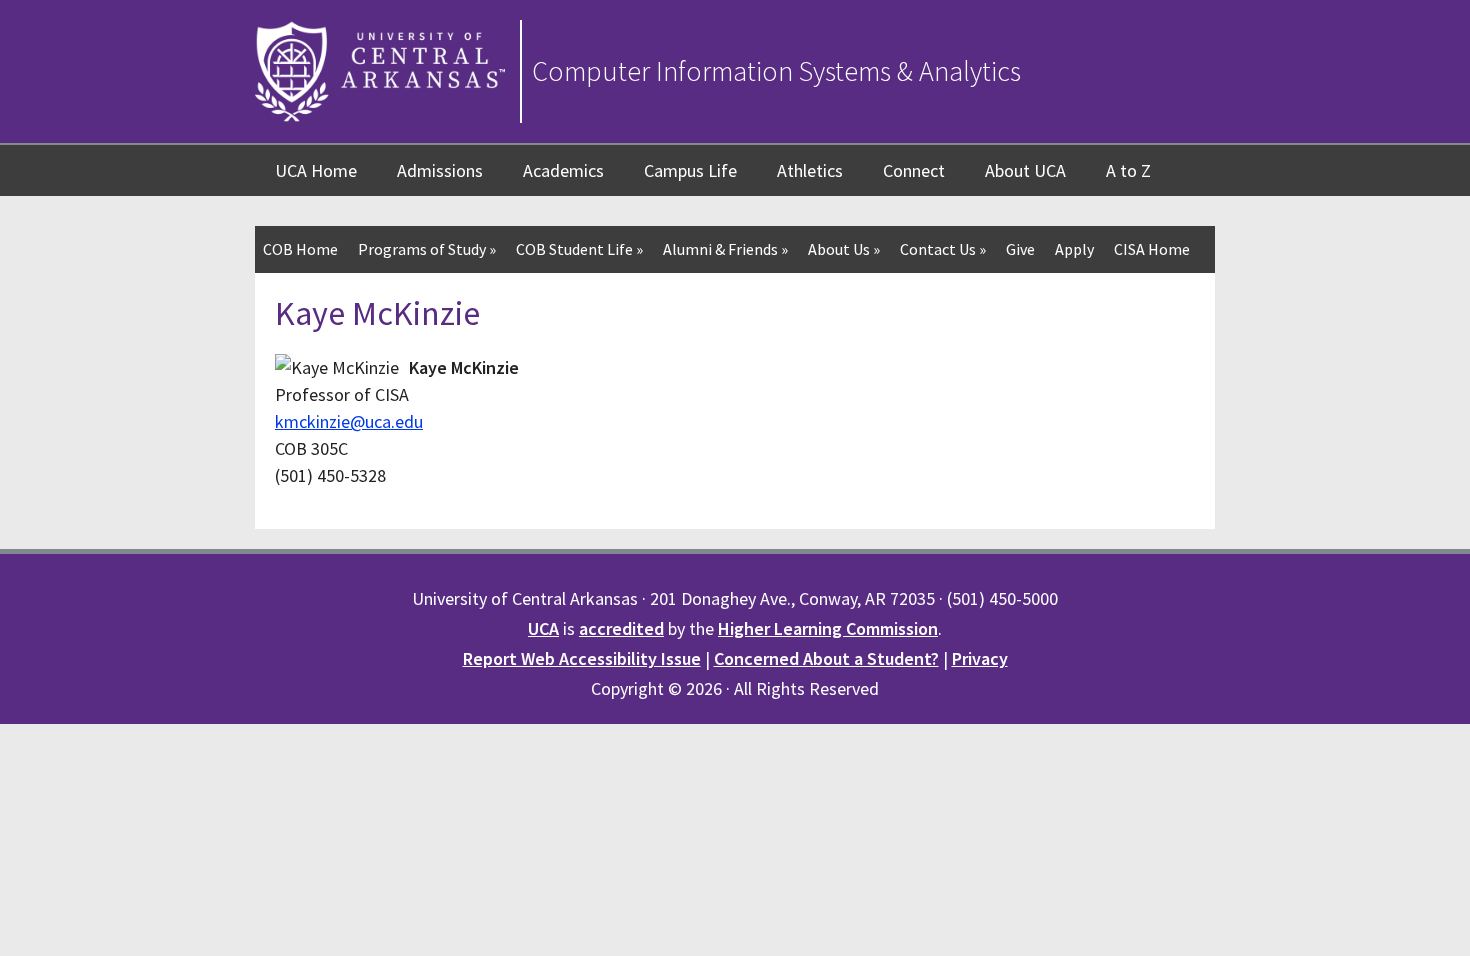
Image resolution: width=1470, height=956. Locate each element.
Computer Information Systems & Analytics (776, 71)
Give (1020, 249)
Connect (914, 170)
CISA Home (1152, 249)
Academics (563, 170)
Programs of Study (427, 249)
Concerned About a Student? (826, 658)
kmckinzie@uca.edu (349, 421)
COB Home (300, 249)
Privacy (980, 658)
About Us (844, 249)
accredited (621, 628)
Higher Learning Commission (828, 628)
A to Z (1128, 170)
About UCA (1025, 170)
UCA (543, 628)
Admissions (440, 170)
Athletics (810, 170)
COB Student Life (579, 249)
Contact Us (943, 249)
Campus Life (690, 170)
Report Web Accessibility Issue (582, 658)
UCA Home (316, 170)
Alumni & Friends (725, 249)
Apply (1074, 249)
